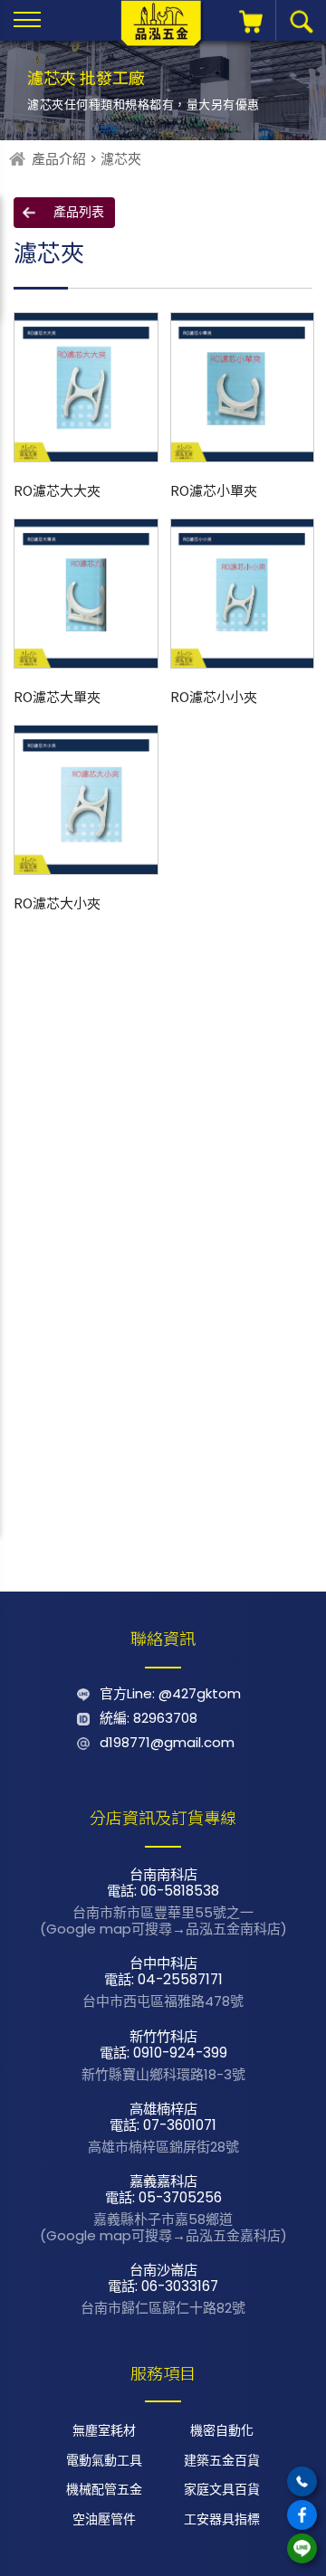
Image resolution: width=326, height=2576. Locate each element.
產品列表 (79, 212)
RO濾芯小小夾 (214, 696)
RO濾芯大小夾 (57, 903)
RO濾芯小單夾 (214, 490)
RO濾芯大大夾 (57, 490)
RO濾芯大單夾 (57, 696)
